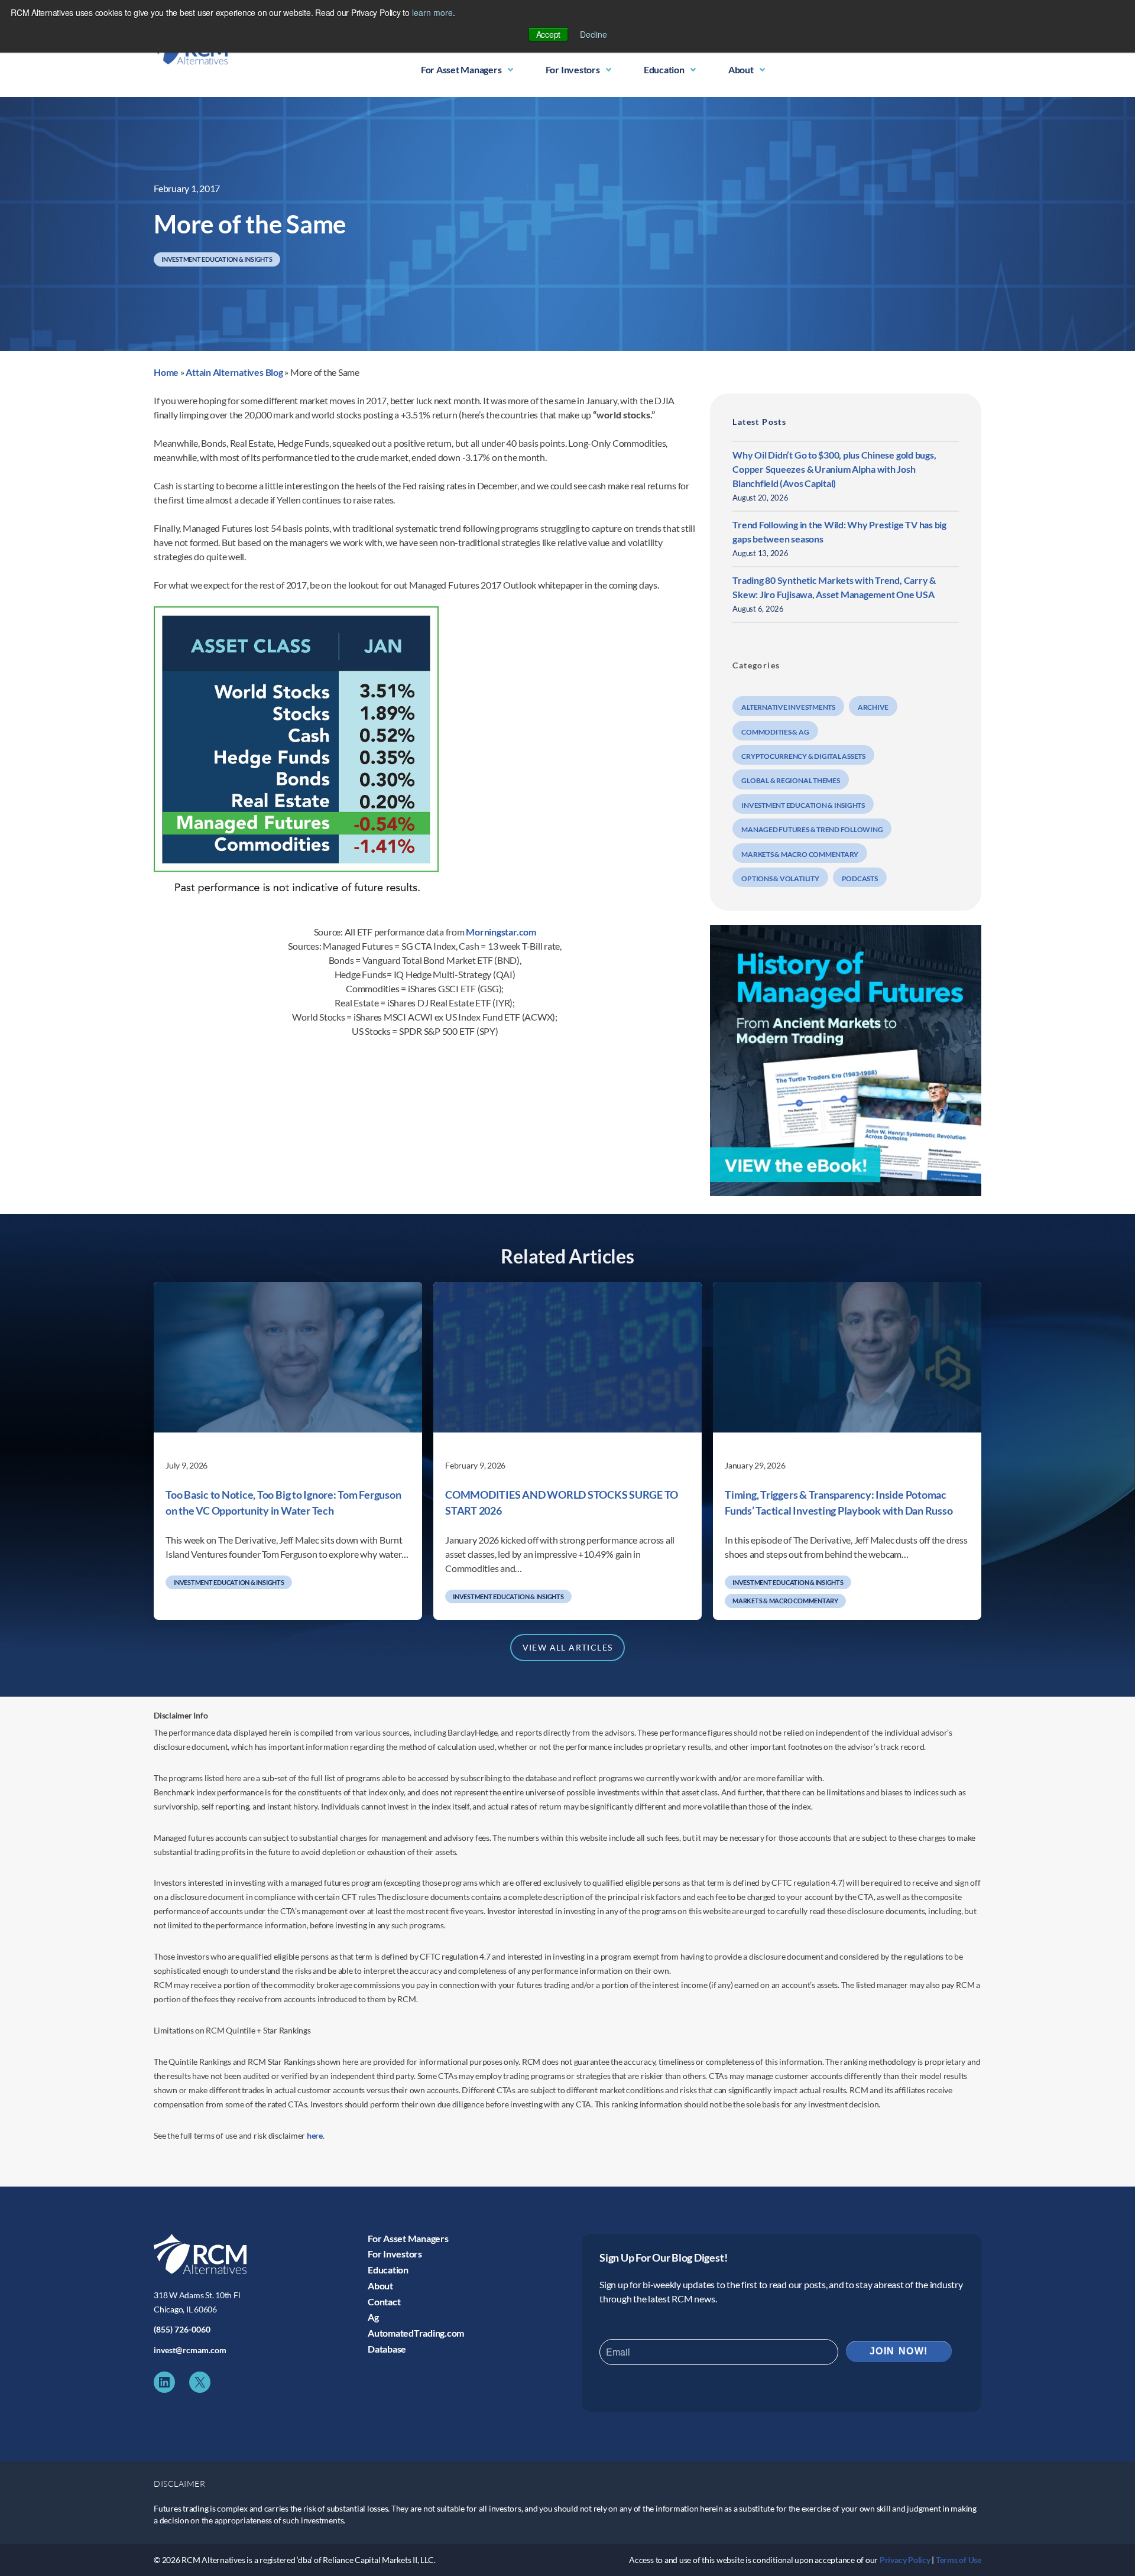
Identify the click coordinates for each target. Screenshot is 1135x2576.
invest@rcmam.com (190, 2350)
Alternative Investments (788, 707)
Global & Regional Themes (790, 780)
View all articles (568, 1647)
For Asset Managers (461, 69)
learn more (432, 12)
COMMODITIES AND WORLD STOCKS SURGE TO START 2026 (562, 1503)
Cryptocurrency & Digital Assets (803, 756)
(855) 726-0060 (182, 2329)
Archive (873, 707)
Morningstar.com (501, 932)
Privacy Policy (905, 2560)
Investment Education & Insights (217, 259)
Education (664, 69)
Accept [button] (549, 34)
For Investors (573, 69)
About (741, 69)
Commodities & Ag (775, 732)
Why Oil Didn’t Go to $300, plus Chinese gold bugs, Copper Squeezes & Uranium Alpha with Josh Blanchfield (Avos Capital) (834, 469)
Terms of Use (959, 2560)
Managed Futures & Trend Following (812, 829)
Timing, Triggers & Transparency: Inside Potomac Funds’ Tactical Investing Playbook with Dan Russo (839, 1503)
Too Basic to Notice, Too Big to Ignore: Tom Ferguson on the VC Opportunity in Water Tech (283, 1503)
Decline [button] (593, 34)
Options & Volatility (780, 878)
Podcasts (860, 878)
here (315, 2135)
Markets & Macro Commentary (800, 854)
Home (166, 372)
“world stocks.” (624, 415)
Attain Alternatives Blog (234, 372)
